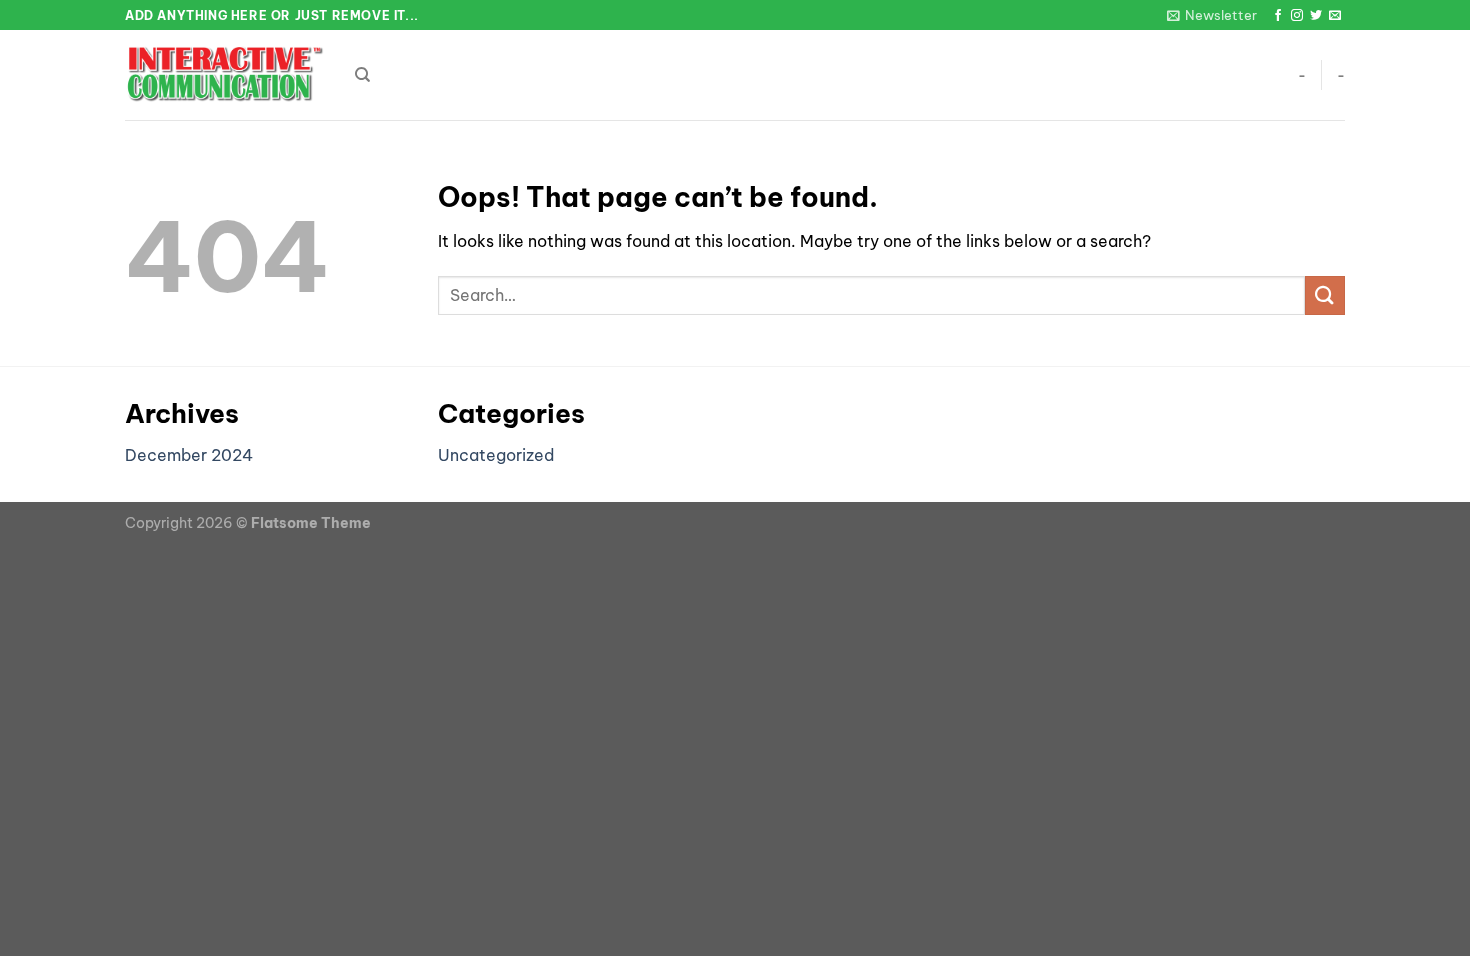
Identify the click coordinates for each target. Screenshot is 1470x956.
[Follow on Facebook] (1278, 16)
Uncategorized (496, 455)
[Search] (362, 75)
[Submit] (1325, 295)
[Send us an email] (1335, 16)
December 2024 (189, 455)
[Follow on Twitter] (1316, 16)
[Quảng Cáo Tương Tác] (225, 75)
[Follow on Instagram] (1297, 16)
